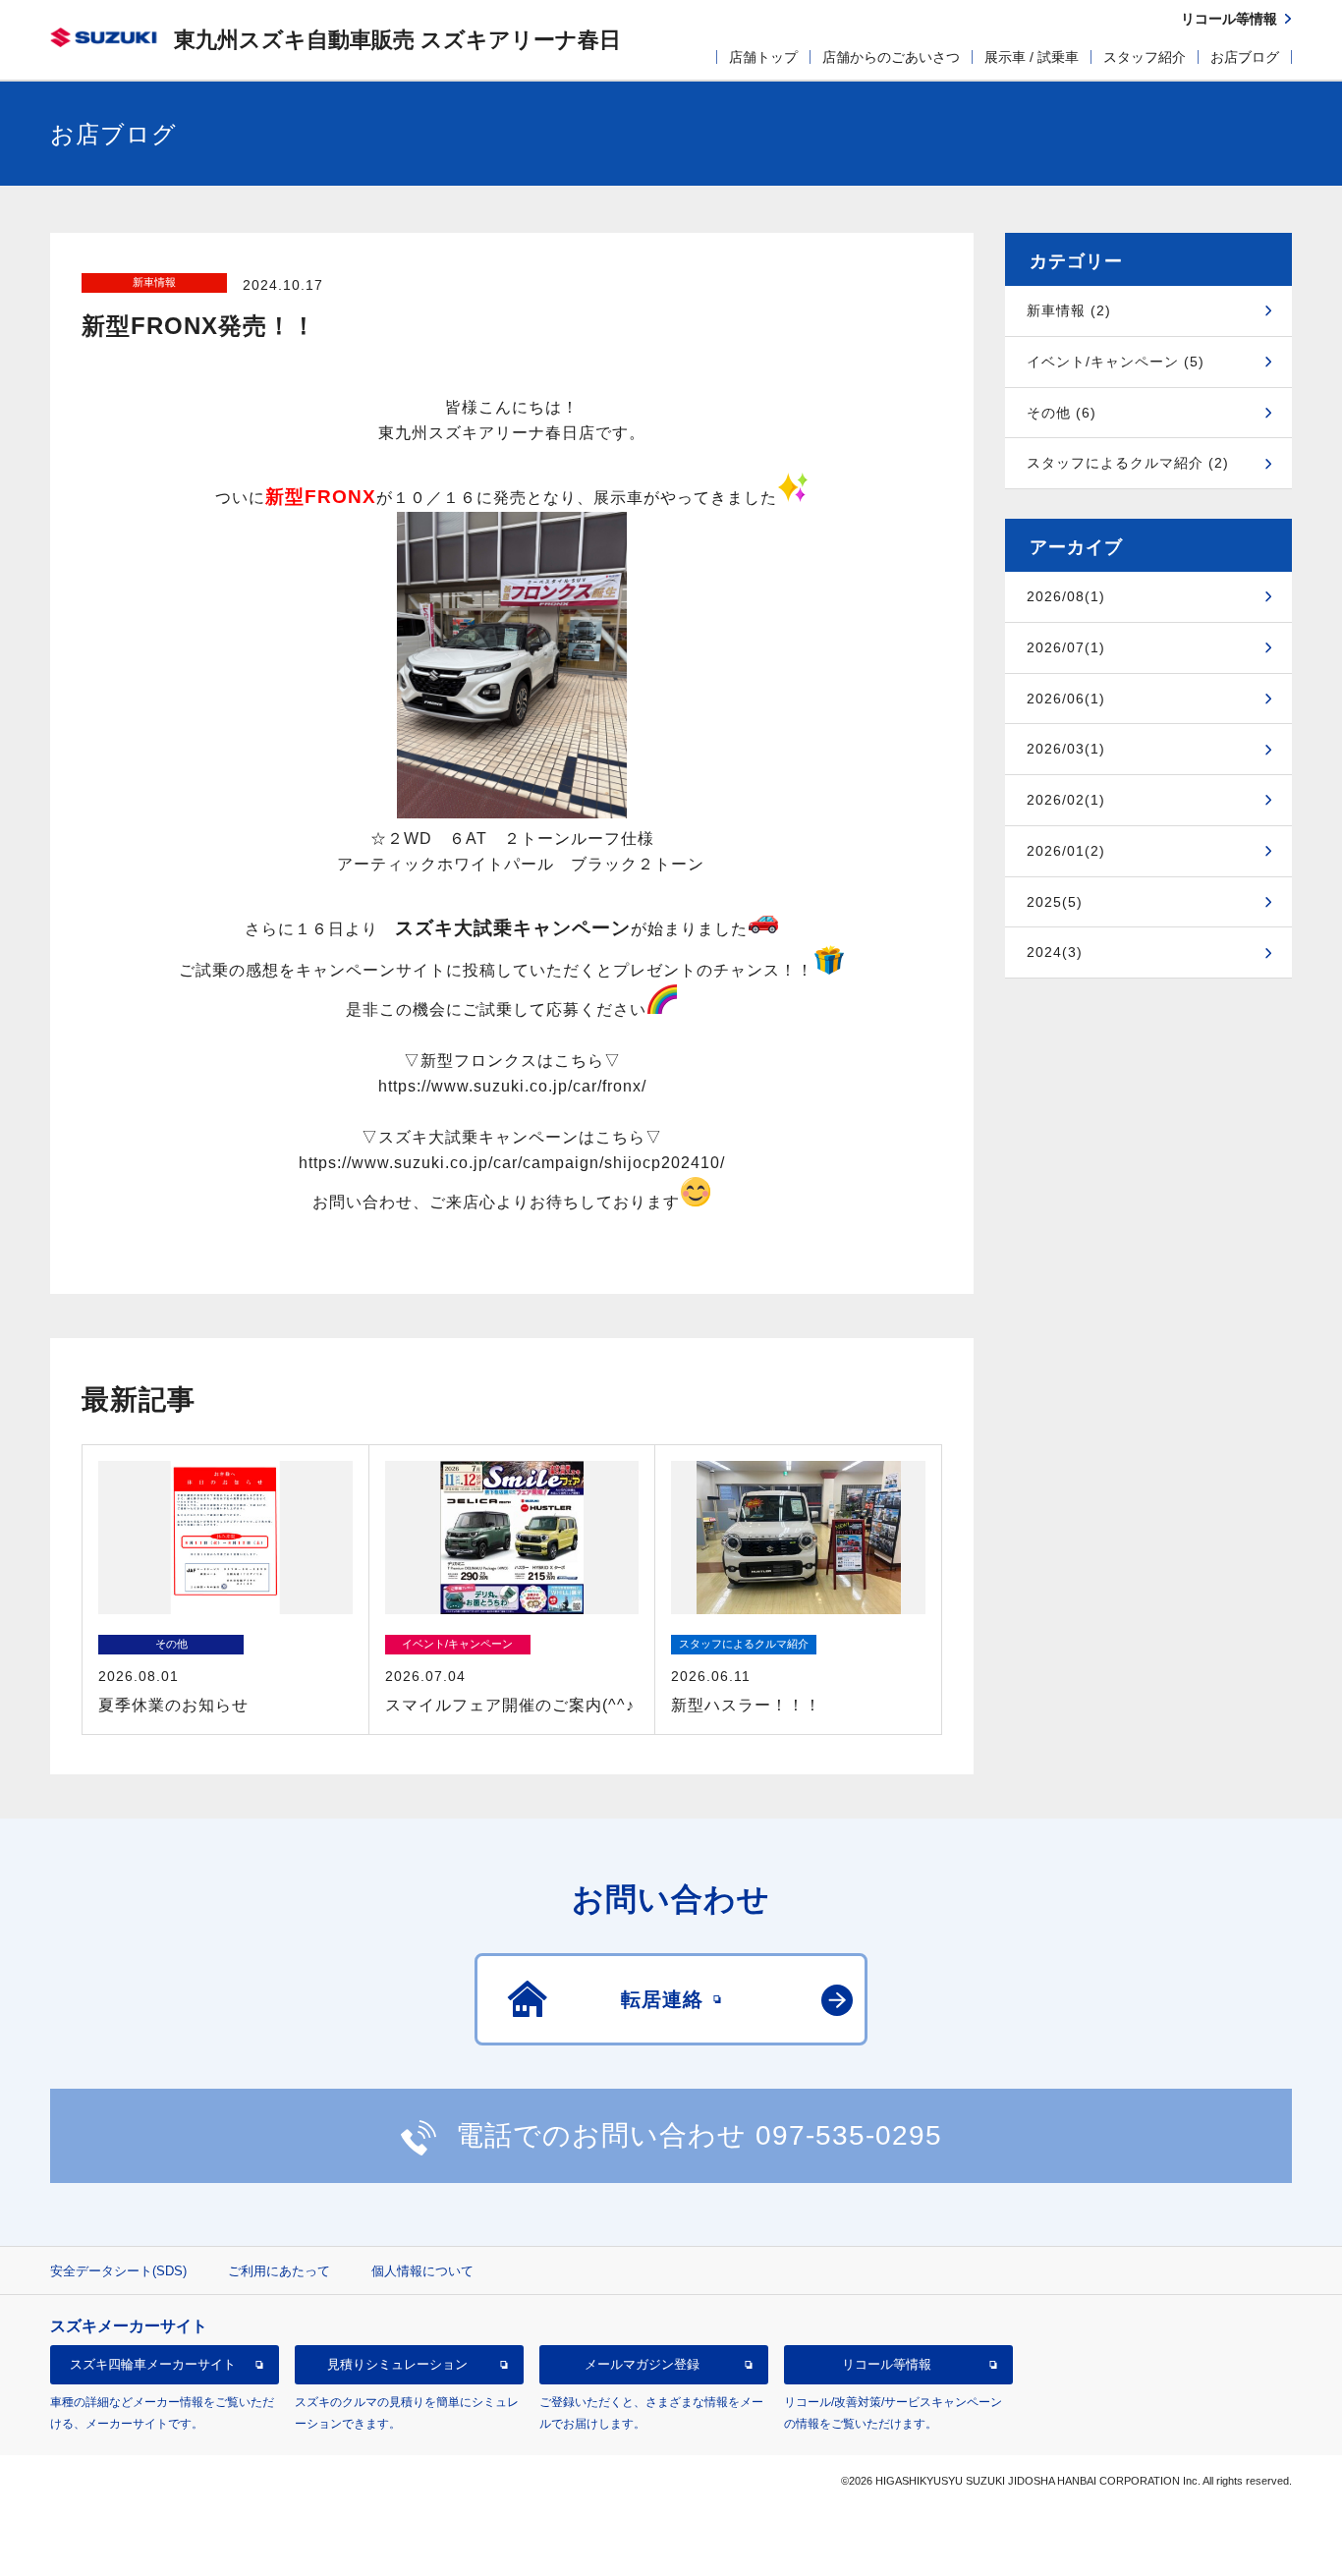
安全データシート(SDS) (118, 2271)
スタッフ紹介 (1145, 57)
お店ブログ (1245, 57)
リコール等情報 (887, 2364)
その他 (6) (1062, 413)
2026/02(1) (1066, 800)
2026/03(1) (1066, 749)
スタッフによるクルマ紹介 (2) (1128, 463)
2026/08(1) (1066, 596)
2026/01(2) (1066, 851)
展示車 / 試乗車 (1032, 57)
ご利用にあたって (279, 2271)
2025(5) (1055, 902)
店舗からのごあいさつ (891, 57)
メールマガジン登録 (642, 2364)
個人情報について (422, 2271)
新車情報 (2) (1069, 310)
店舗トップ (763, 57)
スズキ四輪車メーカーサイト (153, 2364)
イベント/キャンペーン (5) (1116, 362)
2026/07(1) (1066, 647)
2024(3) (1055, 952)
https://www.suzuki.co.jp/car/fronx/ (512, 1086)
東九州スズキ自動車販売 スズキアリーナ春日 (397, 40)
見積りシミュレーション (397, 2364)
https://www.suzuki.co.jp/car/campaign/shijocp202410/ (512, 1163)
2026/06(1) (1066, 699)
